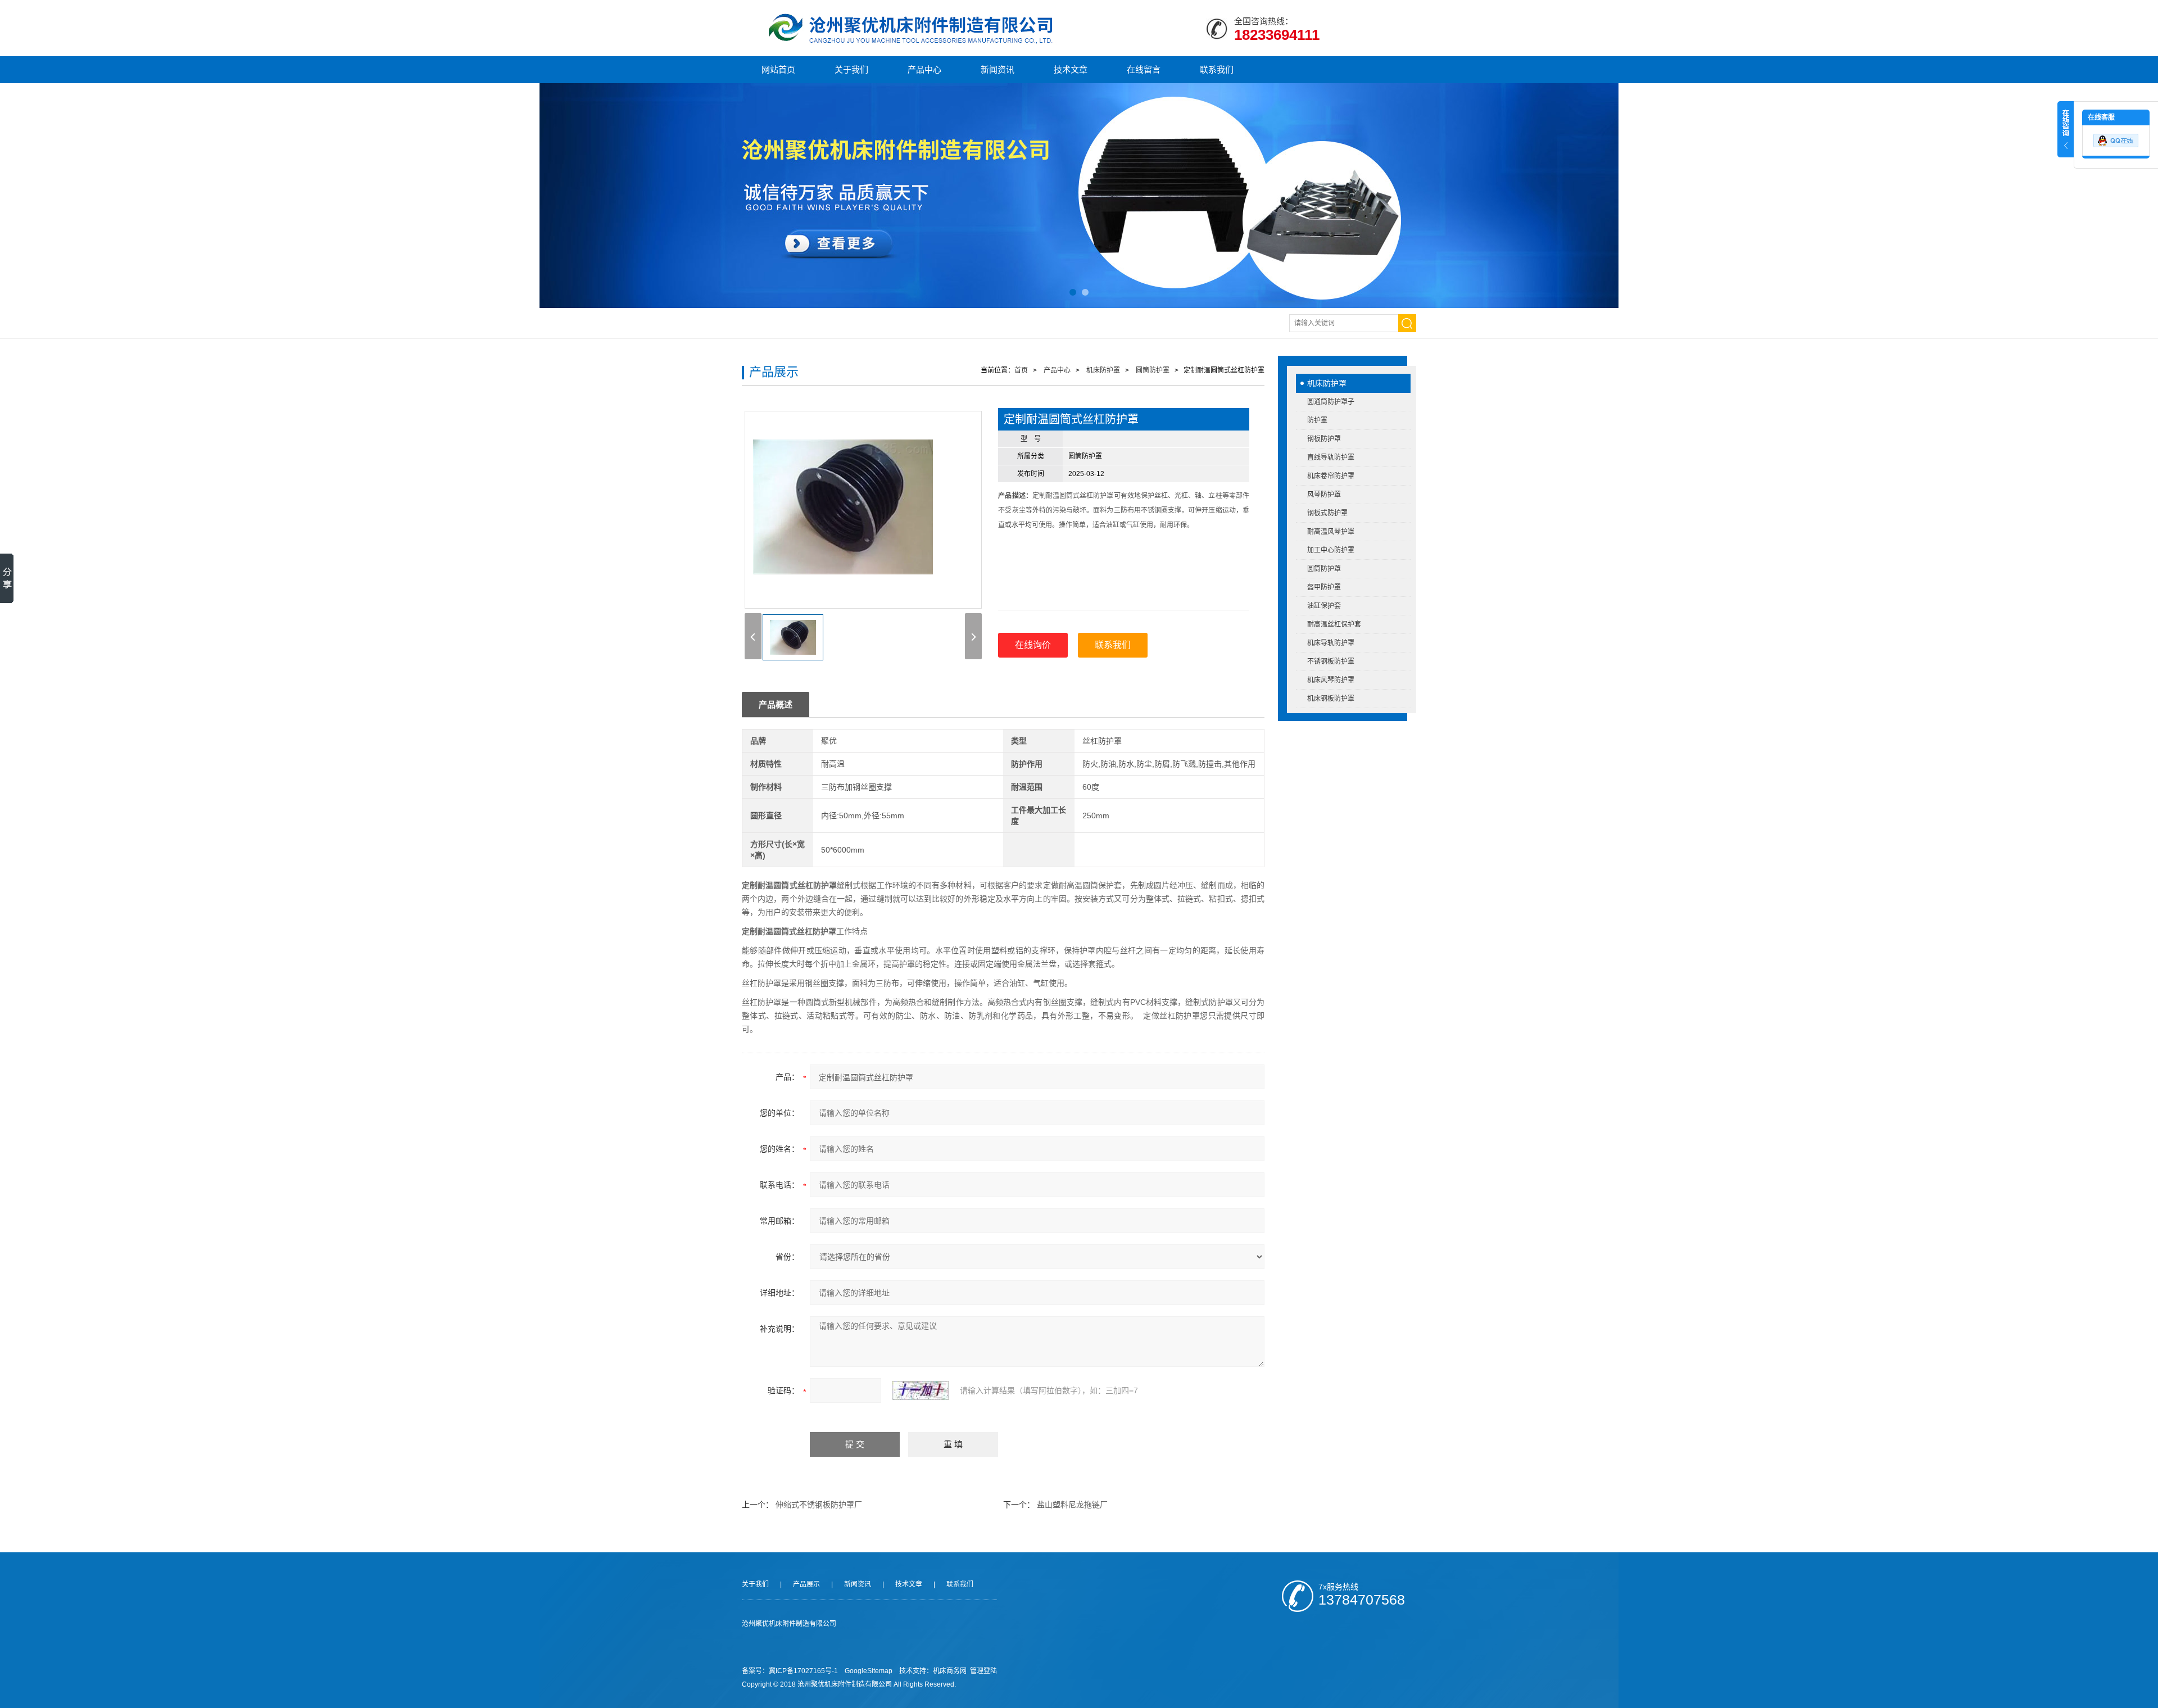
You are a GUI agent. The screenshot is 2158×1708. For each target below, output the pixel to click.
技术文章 (1071, 69)
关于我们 (851, 69)
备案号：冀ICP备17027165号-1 (790, 1671)
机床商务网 (950, 1671)
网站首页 (778, 69)
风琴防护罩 (1324, 495)
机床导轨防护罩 (1331, 643)
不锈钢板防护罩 (1331, 662)
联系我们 (1217, 69)
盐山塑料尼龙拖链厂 (1072, 1505)
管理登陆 (983, 1671)
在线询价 (1033, 645)
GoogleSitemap (869, 1671)
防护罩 (1317, 420)
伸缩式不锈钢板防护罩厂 (819, 1505)
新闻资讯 (998, 69)
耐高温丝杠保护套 (1334, 624)
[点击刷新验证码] (921, 1390)
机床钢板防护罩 (1331, 699)
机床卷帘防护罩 (1331, 476)
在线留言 (1144, 69)
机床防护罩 (1327, 383)
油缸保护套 (1324, 606)
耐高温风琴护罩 (1331, 532)
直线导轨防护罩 (1331, 457)
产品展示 (806, 1584)
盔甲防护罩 (1324, 587)
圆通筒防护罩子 (1331, 402)
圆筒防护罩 (1324, 569)
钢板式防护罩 (1327, 513)
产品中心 (924, 69)
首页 (1021, 370)
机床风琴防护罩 (1331, 680)
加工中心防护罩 (1331, 550)
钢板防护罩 (1324, 439)
